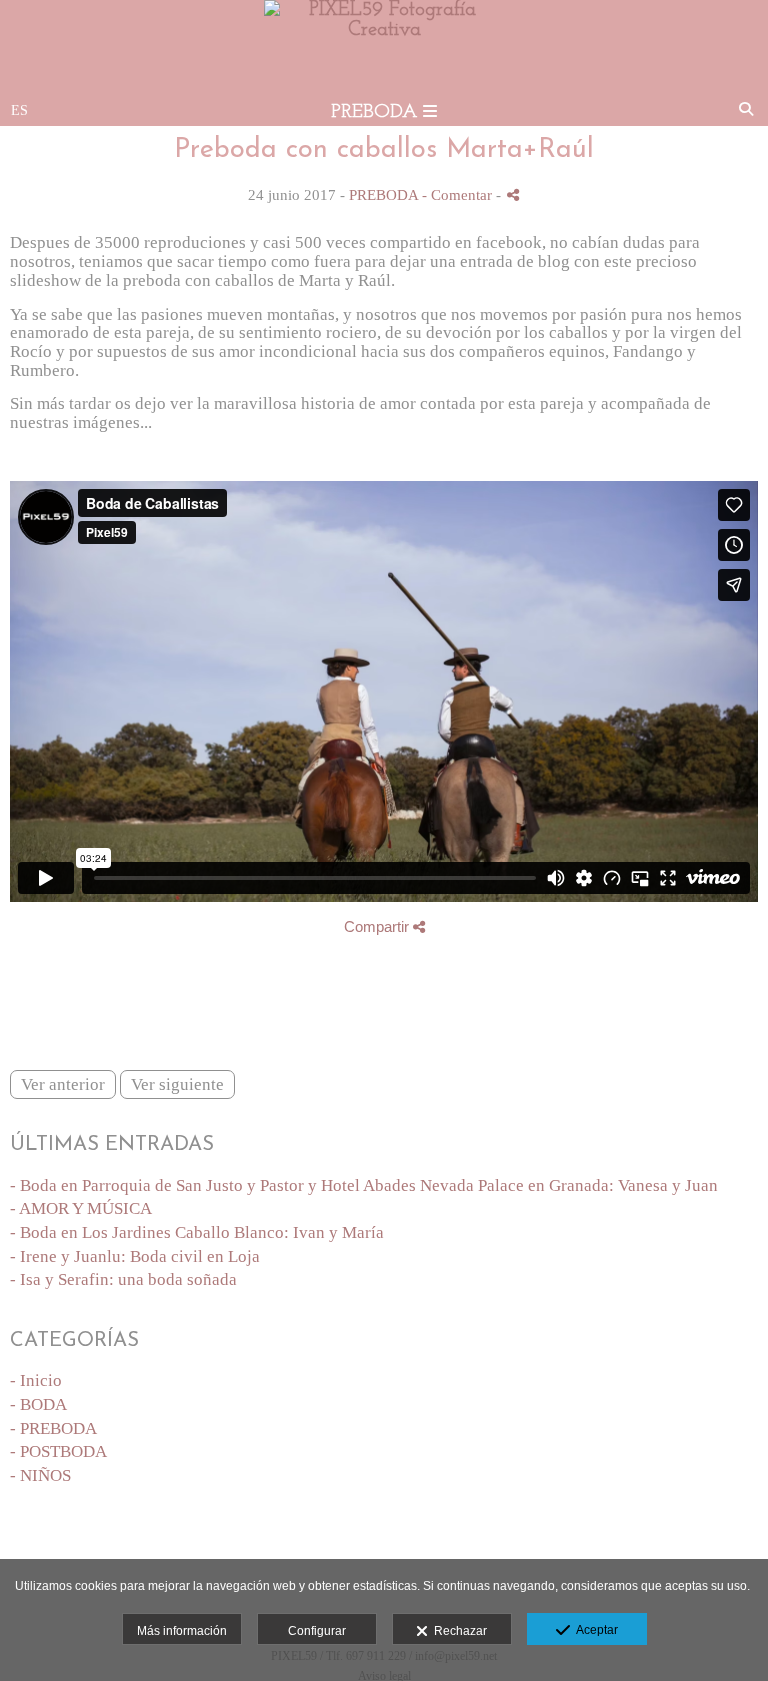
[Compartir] (513, 194)
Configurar (317, 1631)
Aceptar (594, 1630)
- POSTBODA (58, 1451)
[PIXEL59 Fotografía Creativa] (384, 30)
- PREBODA (53, 1428)
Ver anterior (63, 1084)
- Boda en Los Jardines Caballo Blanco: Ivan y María (197, 1232)
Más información (182, 1631)
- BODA (38, 1404)
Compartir (378, 926)
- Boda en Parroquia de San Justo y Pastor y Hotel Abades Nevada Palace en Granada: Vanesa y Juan (364, 1185)
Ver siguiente (177, 1084)
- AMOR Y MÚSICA (81, 1208)
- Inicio (36, 1380)
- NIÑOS (40, 1475)
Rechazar (457, 1631)
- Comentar (459, 194)
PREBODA (383, 194)
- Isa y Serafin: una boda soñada (123, 1279)
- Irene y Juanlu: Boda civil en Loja (135, 1256)
